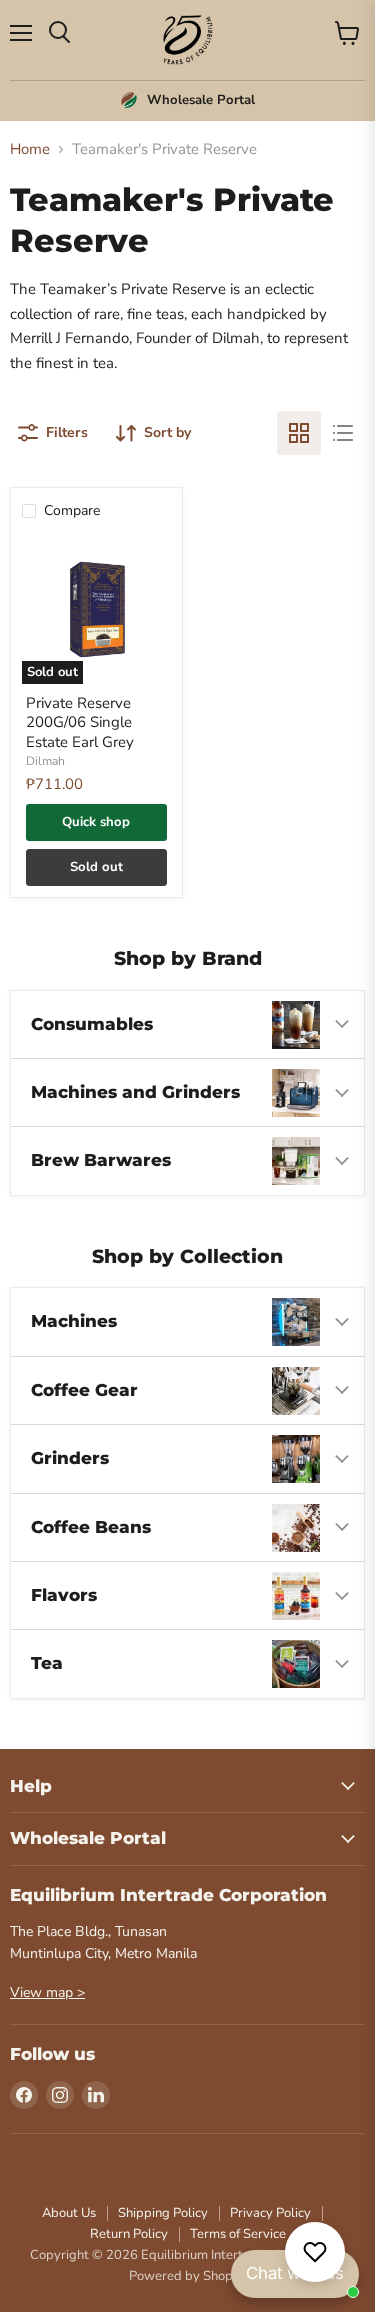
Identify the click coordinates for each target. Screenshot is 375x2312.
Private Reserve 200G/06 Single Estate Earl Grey (80, 722)
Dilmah (45, 761)
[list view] (343, 433)
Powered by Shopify (188, 2276)
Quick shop (96, 822)
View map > (47, 1992)
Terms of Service (238, 2234)
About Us (69, 2213)
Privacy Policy (270, 2213)
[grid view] (299, 433)
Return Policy (129, 2234)
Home (30, 149)
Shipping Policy (163, 2213)
